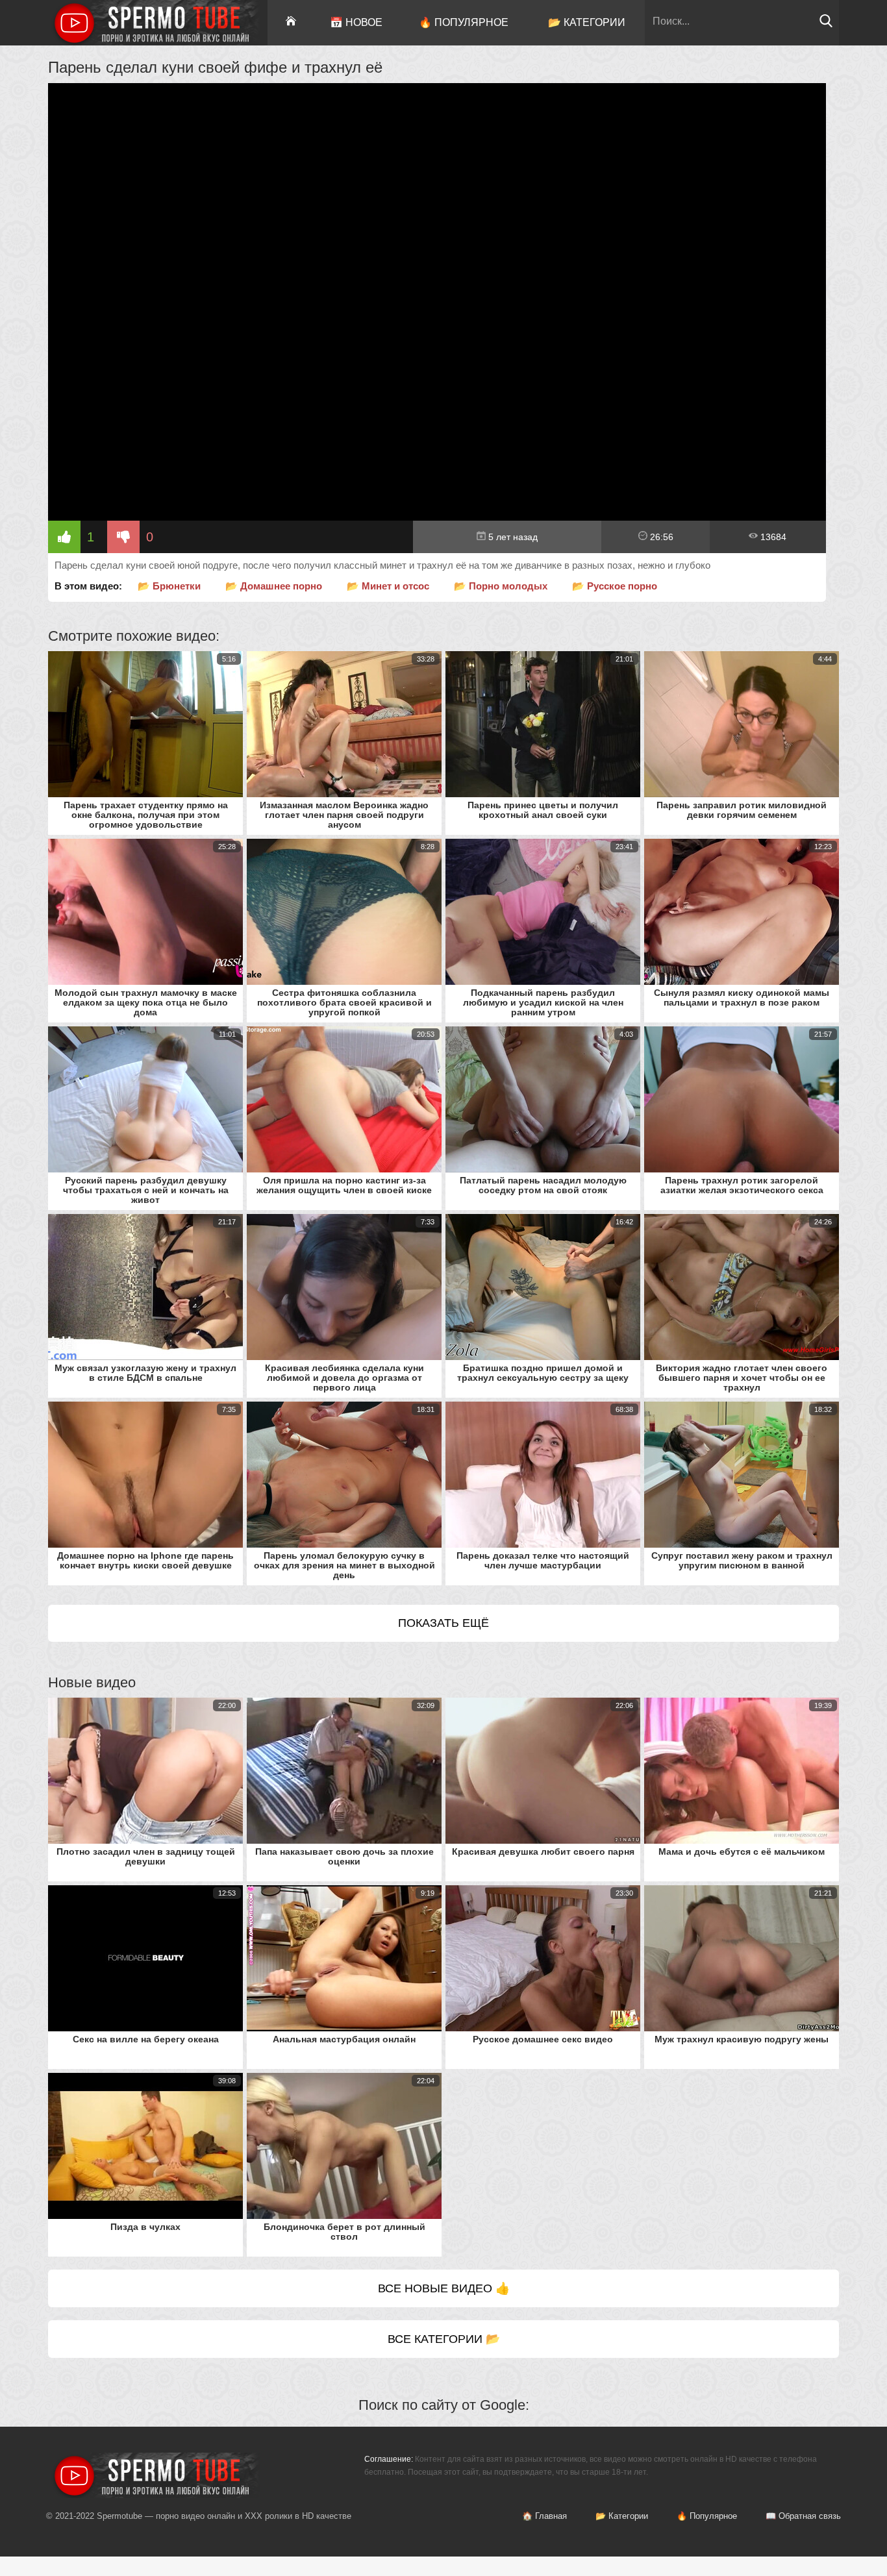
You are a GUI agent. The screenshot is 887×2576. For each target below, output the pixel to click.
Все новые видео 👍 (444, 2288)
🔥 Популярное (464, 22)
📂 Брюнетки (169, 586)
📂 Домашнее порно (274, 586)
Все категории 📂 (444, 2339)
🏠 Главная (544, 2516)
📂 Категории (587, 22)
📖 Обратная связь (803, 2516)
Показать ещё (443, 1623)
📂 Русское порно (615, 586)
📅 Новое (356, 22)
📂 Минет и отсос (388, 586)
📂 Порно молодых (501, 586)
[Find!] (826, 24)
